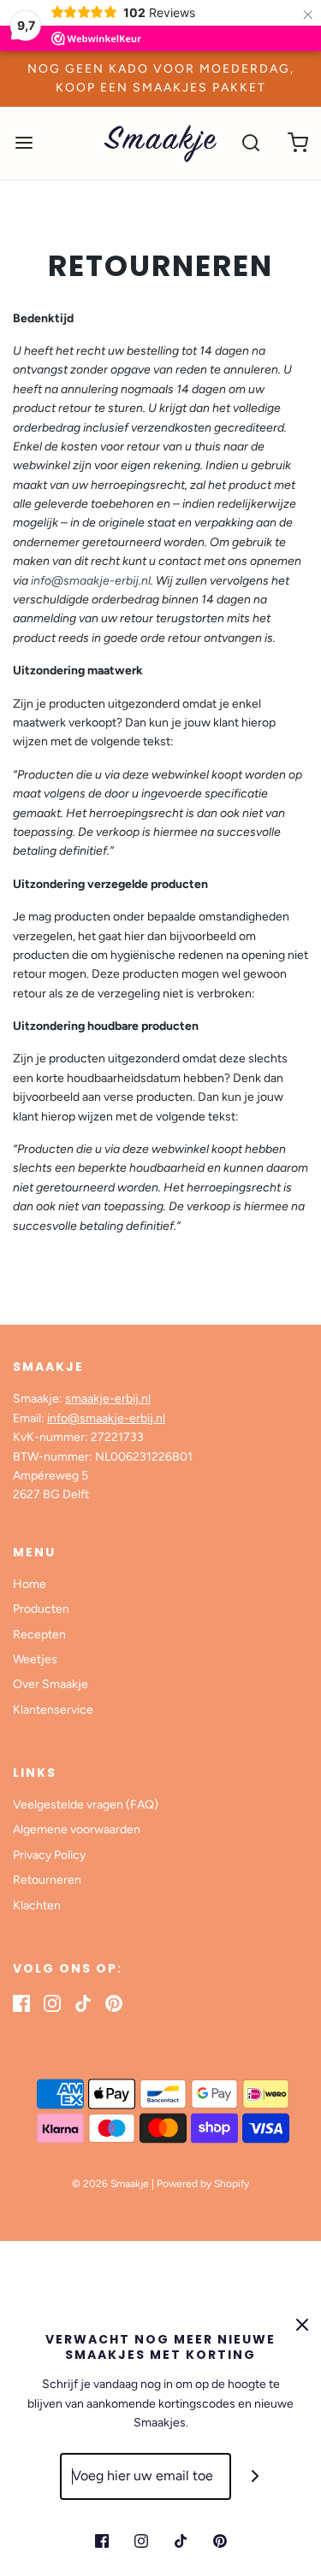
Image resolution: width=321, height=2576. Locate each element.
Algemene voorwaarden (77, 1829)
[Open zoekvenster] (250, 143)
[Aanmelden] (255, 2476)
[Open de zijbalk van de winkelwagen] (297, 143)
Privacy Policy (49, 1855)
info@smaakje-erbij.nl (91, 581)
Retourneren (47, 1880)
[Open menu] (24, 143)
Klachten (37, 1906)
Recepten (39, 1635)
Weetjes (35, 1659)
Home (30, 1584)
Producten (41, 1609)
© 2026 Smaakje (110, 2184)
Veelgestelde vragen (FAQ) (86, 1805)
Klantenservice (53, 1710)
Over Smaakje (51, 1684)
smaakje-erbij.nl (108, 1399)
